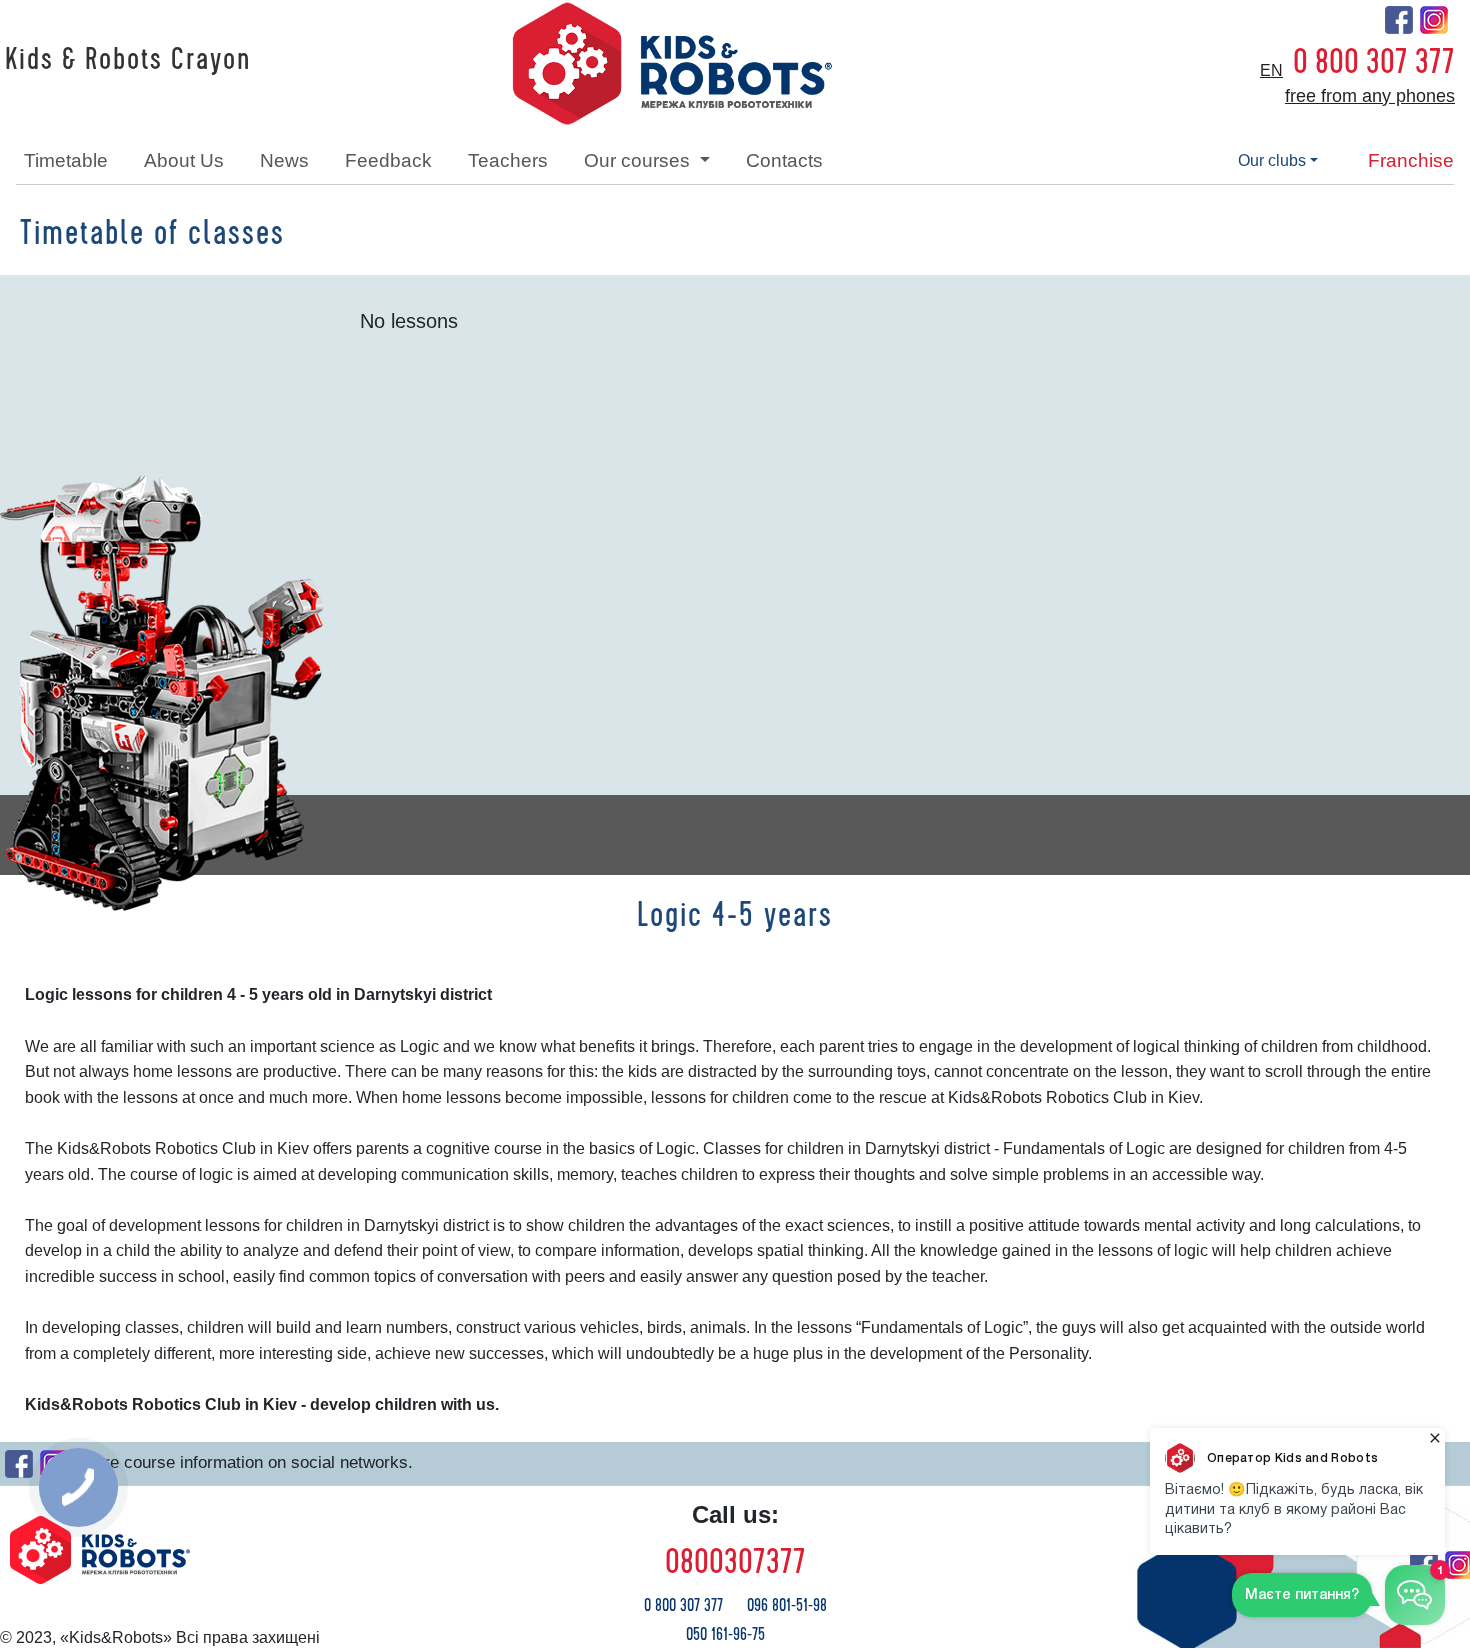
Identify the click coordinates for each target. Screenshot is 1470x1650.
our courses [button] (639, 160)
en (1271, 70)
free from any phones (1370, 96)
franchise (1411, 160)
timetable (66, 160)
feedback (388, 160)
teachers (508, 160)
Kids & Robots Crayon (128, 60)
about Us (184, 160)
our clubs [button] (1272, 160)
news (284, 160)
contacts (784, 160)
